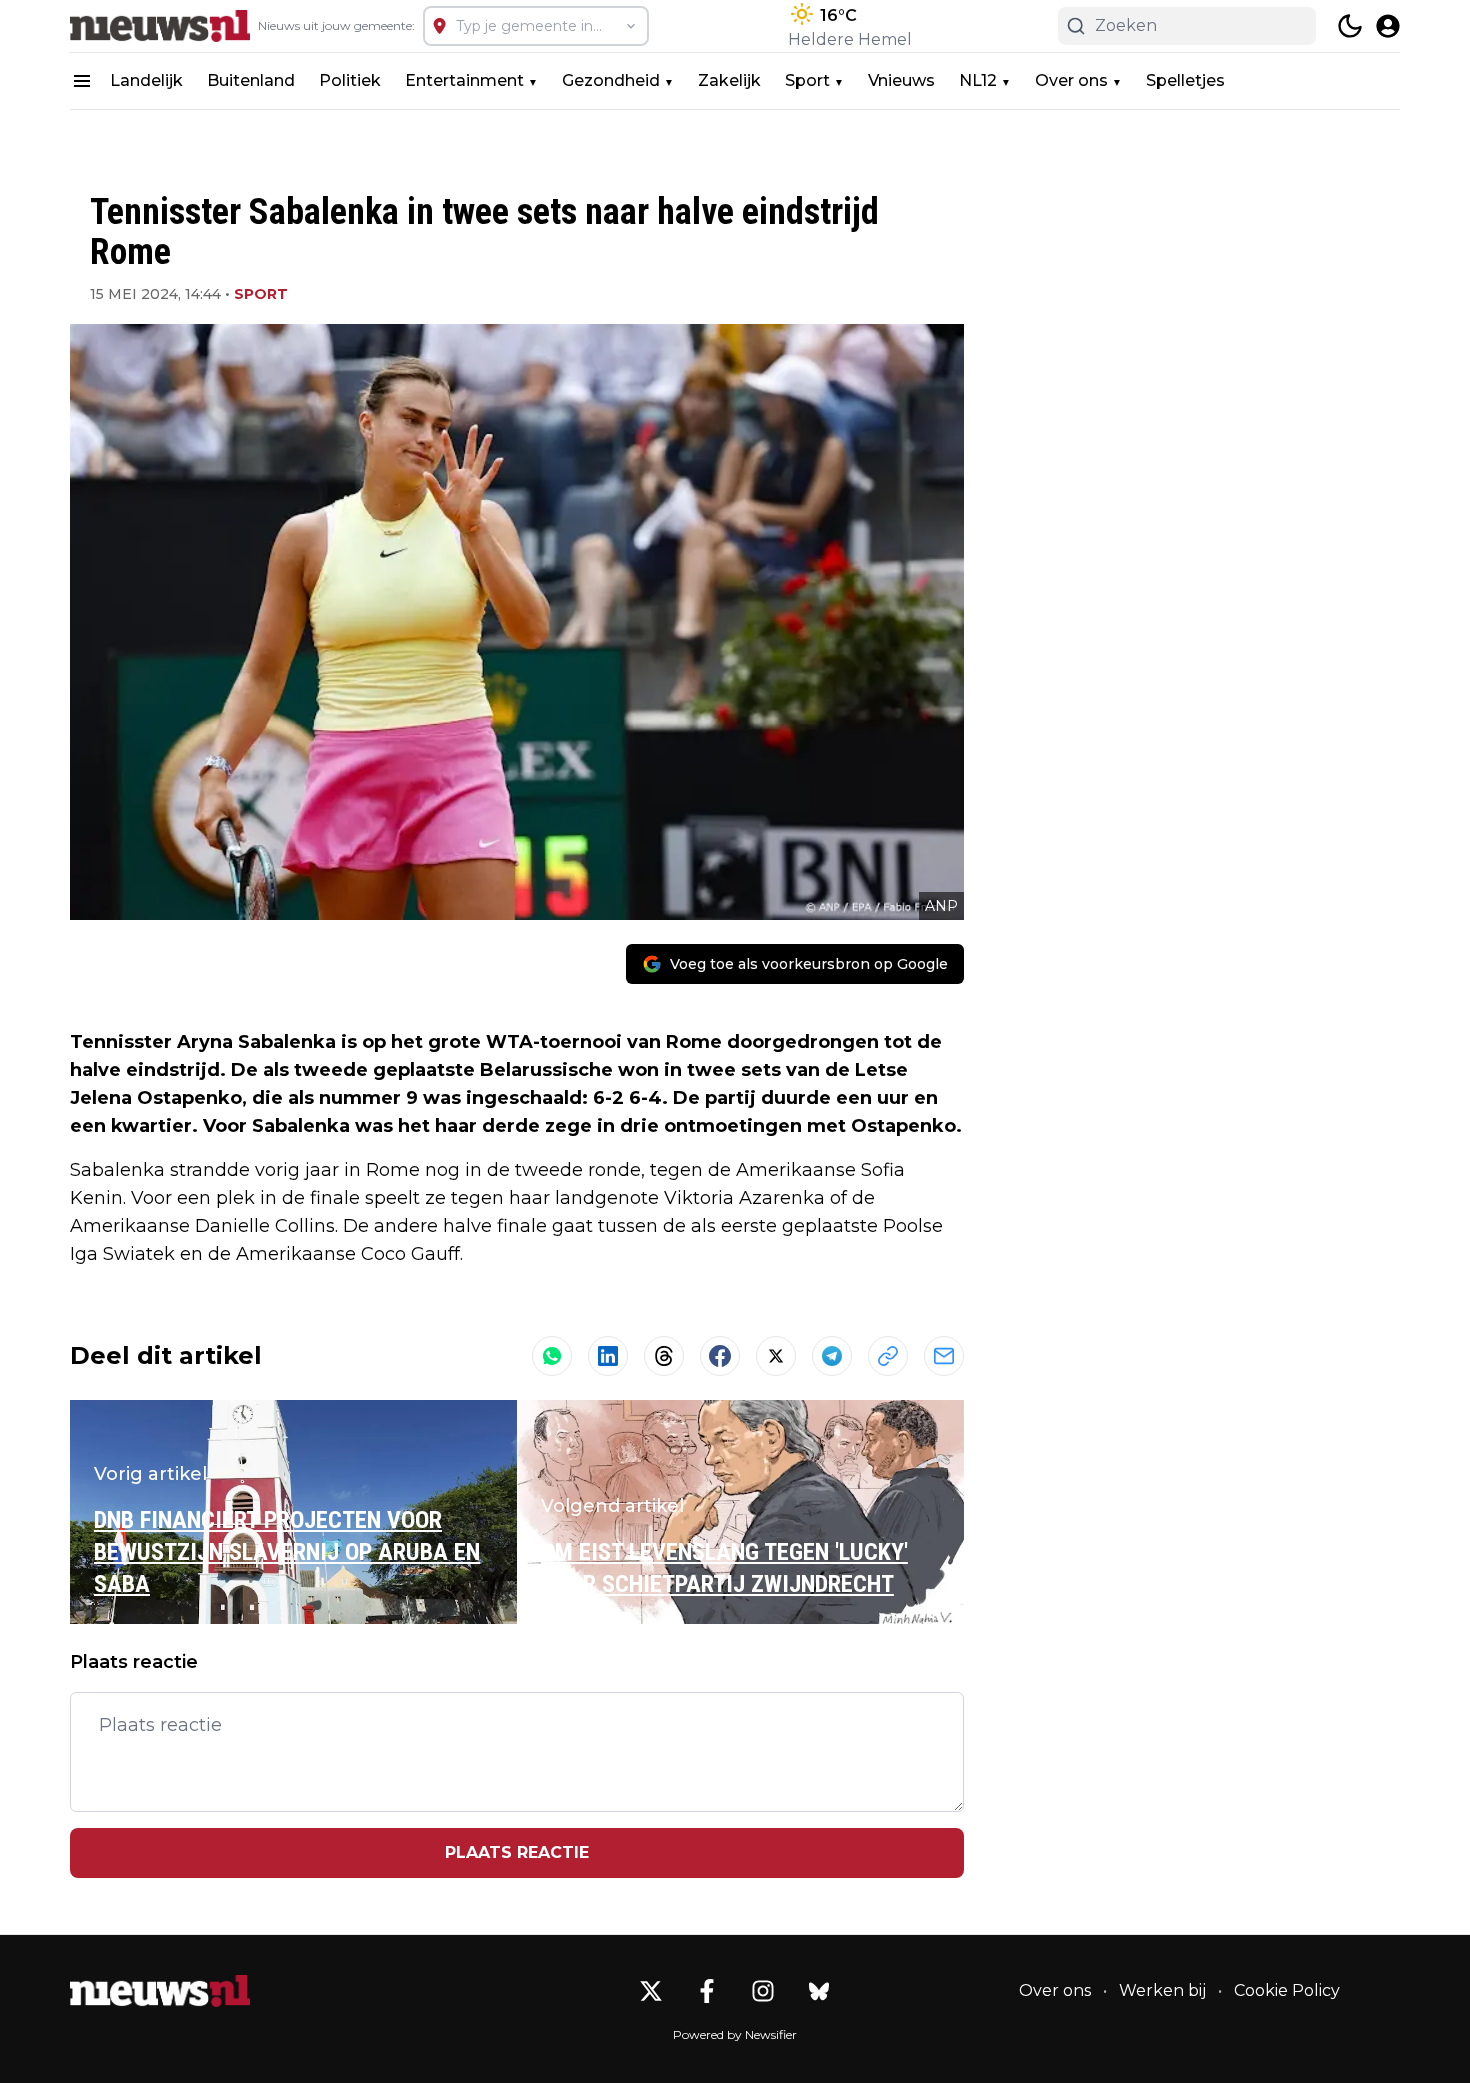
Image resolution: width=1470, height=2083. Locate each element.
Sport (807, 80)
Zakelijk (729, 80)
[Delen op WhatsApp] (552, 1356)
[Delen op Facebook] (720, 1356)
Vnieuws (901, 80)
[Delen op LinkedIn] (608, 1356)
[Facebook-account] (707, 1991)
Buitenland (251, 80)
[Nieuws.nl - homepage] (160, 26)
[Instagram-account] (763, 1991)
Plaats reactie (517, 1852)
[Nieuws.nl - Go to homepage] (160, 1991)
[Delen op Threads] (664, 1356)
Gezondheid (611, 80)
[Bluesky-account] (819, 1991)
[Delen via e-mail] (944, 1356)
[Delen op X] (776, 1356)
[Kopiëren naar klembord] (888, 1356)
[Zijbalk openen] (82, 81)
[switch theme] (1350, 26)
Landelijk (146, 80)
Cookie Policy (1287, 1990)
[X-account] (651, 1991)
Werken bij (1162, 1990)
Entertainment (464, 80)
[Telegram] (832, 1356)
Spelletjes (1185, 80)
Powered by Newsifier (735, 2034)
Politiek (350, 80)
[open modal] (1388, 26)
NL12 (978, 80)
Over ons (1071, 80)
